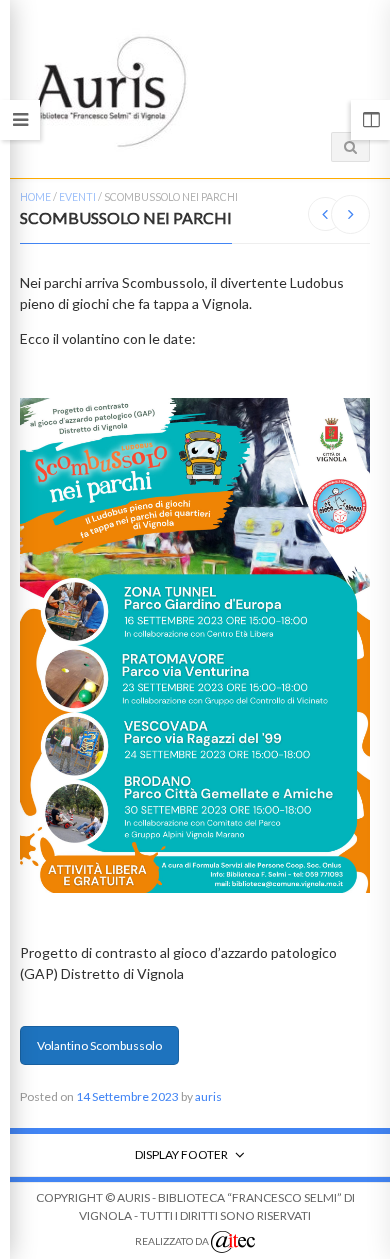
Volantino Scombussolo (99, 1045)
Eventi (77, 197)
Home (35, 197)
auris (208, 1096)
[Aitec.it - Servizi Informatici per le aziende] (233, 1242)
